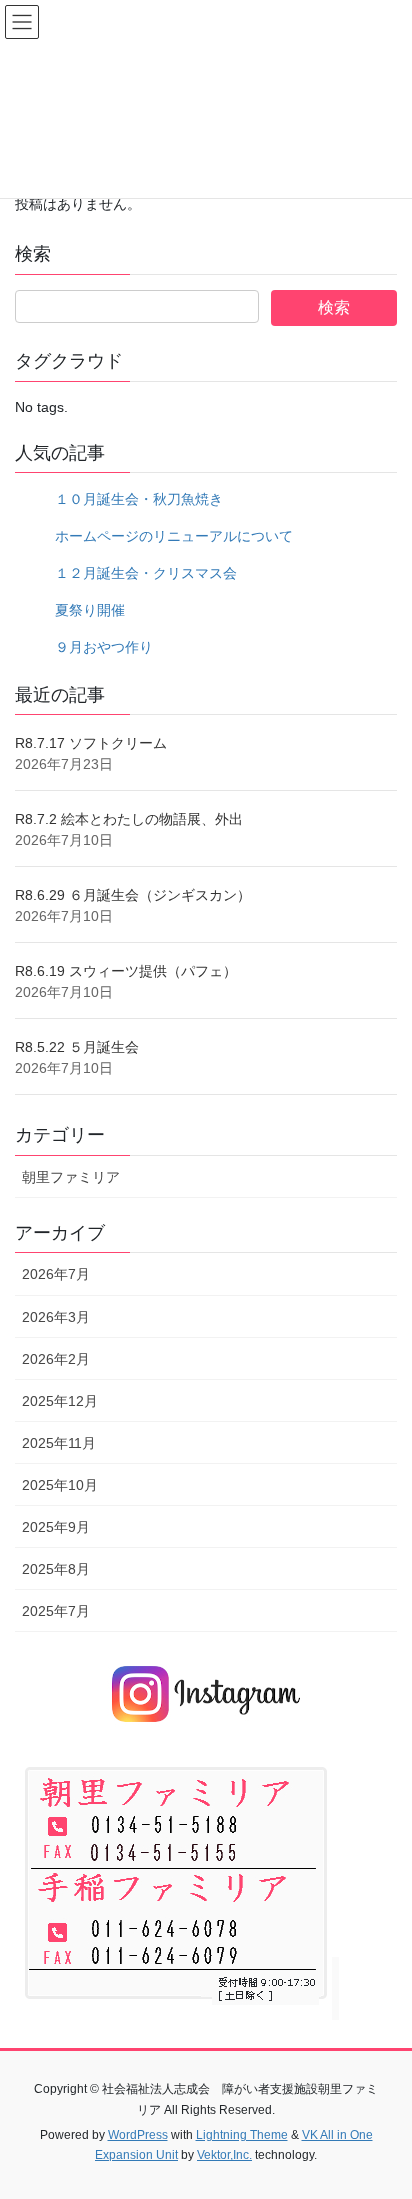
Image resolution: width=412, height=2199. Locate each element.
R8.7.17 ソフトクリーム (91, 743)
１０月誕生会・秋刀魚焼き (139, 499)
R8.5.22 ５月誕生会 (77, 1047)
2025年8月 (56, 1569)
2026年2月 (56, 1359)
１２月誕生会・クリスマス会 (146, 573)
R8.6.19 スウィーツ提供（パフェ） (126, 971)
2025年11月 (59, 1443)
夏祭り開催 (90, 610)
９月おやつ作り (104, 647)
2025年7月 (56, 1611)
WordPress (138, 2135)
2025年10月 (60, 1485)
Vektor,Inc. (224, 2155)
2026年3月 (56, 1317)
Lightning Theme (242, 2135)
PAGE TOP (382, 2115)
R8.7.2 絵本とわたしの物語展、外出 (129, 819)
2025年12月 (60, 1401)
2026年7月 (56, 1274)
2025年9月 (56, 1527)
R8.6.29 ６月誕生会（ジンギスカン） (133, 895)
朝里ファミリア (71, 1177)
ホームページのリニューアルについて (174, 536)
